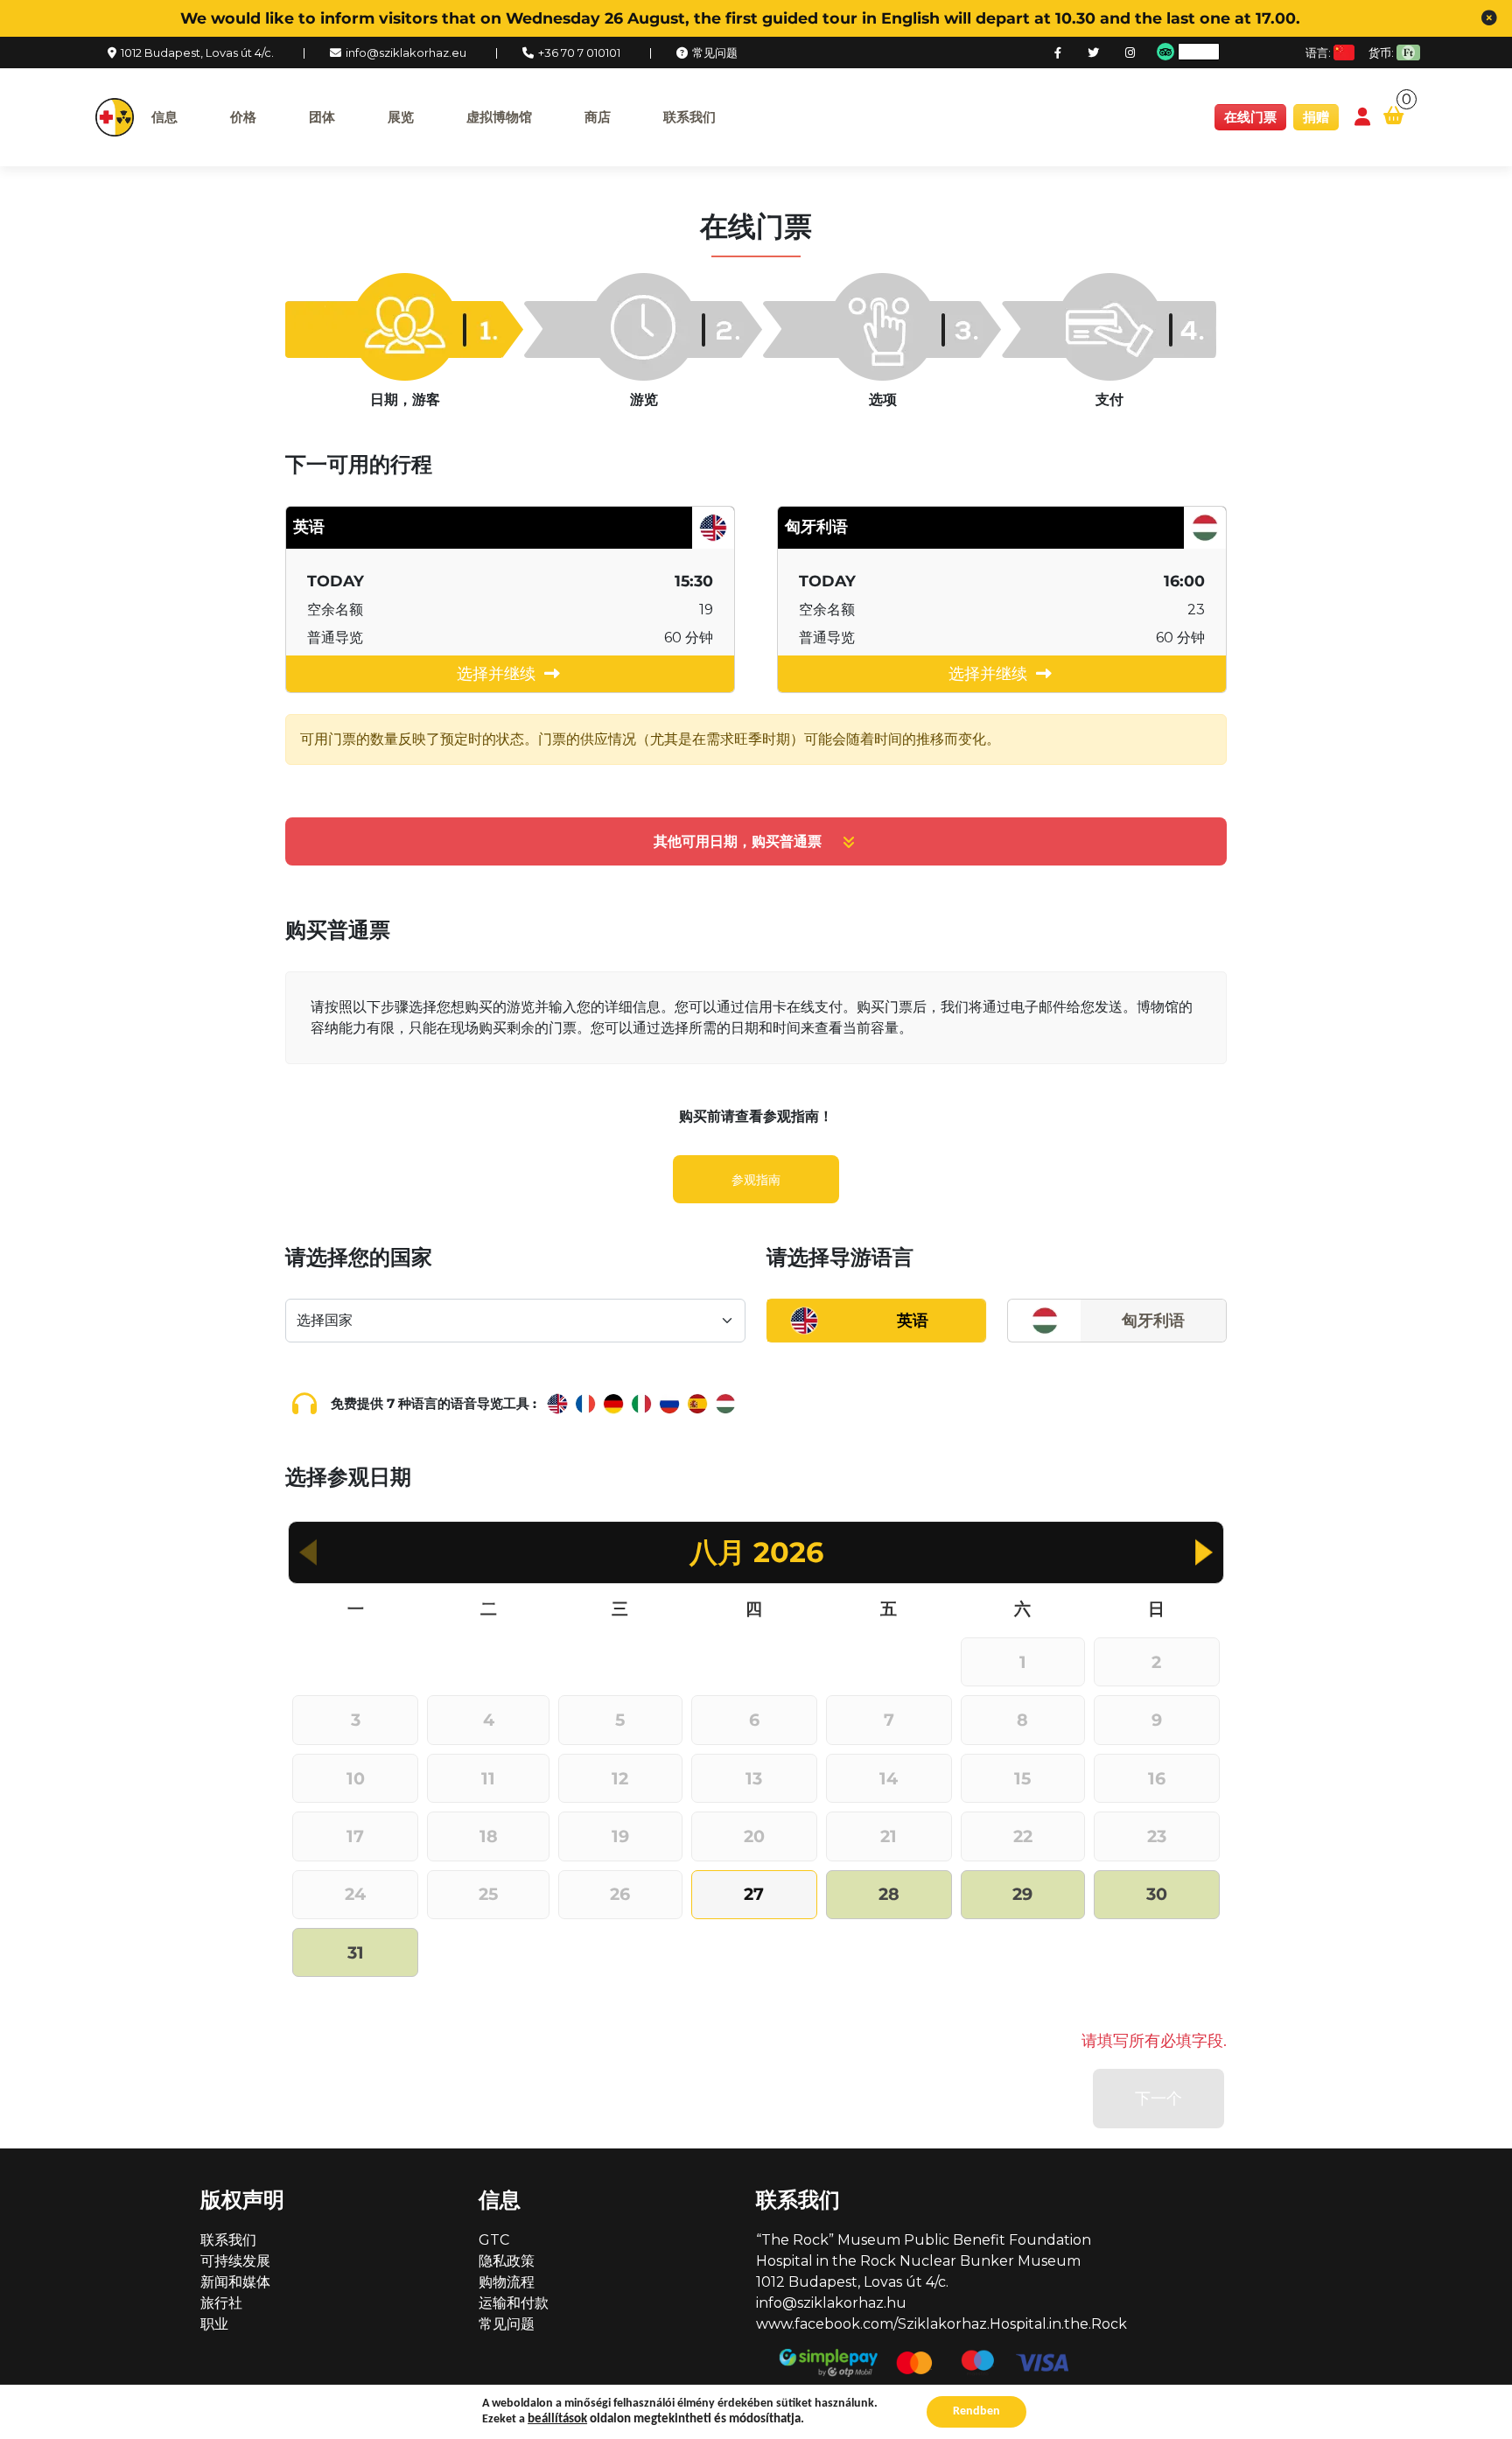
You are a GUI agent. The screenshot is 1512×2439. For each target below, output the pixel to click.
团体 (322, 117)
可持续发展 (235, 2261)
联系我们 (689, 117)
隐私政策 (507, 2261)
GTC (494, 2240)
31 (356, 1952)
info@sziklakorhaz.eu (406, 53)
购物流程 (507, 2282)
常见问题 (715, 53)
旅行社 (221, 2303)
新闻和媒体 (235, 2282)
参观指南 (756, 1180)
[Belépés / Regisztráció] (1362, 118)
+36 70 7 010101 (579, 53)
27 (754, 1894)
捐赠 (1316, 117)
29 (1022, 1894)
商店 (598, 117)
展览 (401, 117)
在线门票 (1250, 117)
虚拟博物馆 (499, 117)
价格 (243, 117)
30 (1157, 1894)
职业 (214, 2324)
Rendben (976, 2411)
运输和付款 (514, 2303)
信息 (164, 117)
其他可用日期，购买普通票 (738, 841)
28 (889, 1894)
